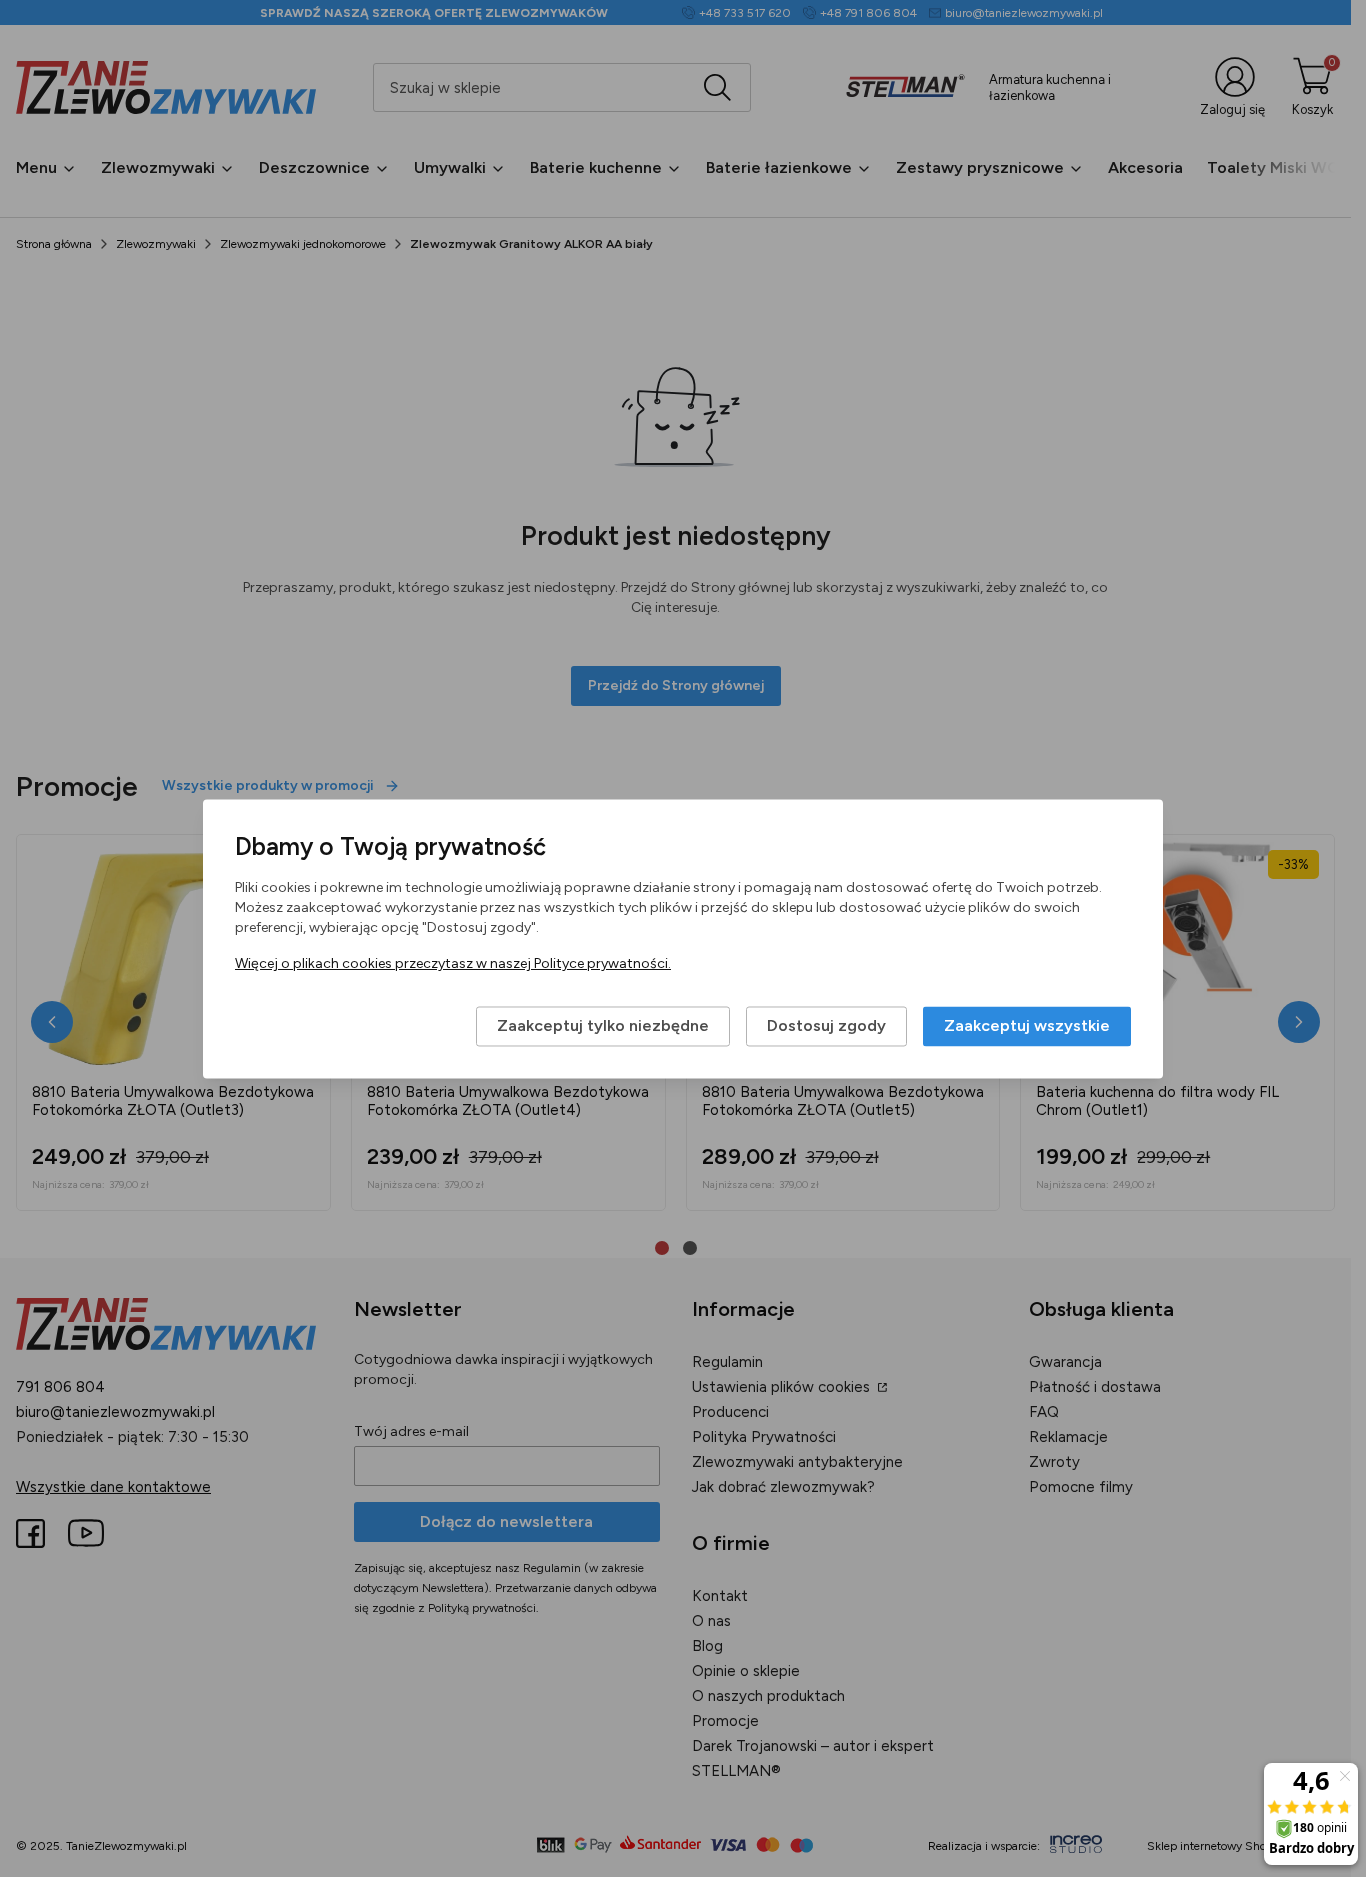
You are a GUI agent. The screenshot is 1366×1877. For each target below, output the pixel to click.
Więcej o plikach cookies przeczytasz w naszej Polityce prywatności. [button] (453, 963)
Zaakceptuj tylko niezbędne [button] (603, 1025)
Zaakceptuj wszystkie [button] (1027, 1025)
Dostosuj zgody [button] (826, 1025)
